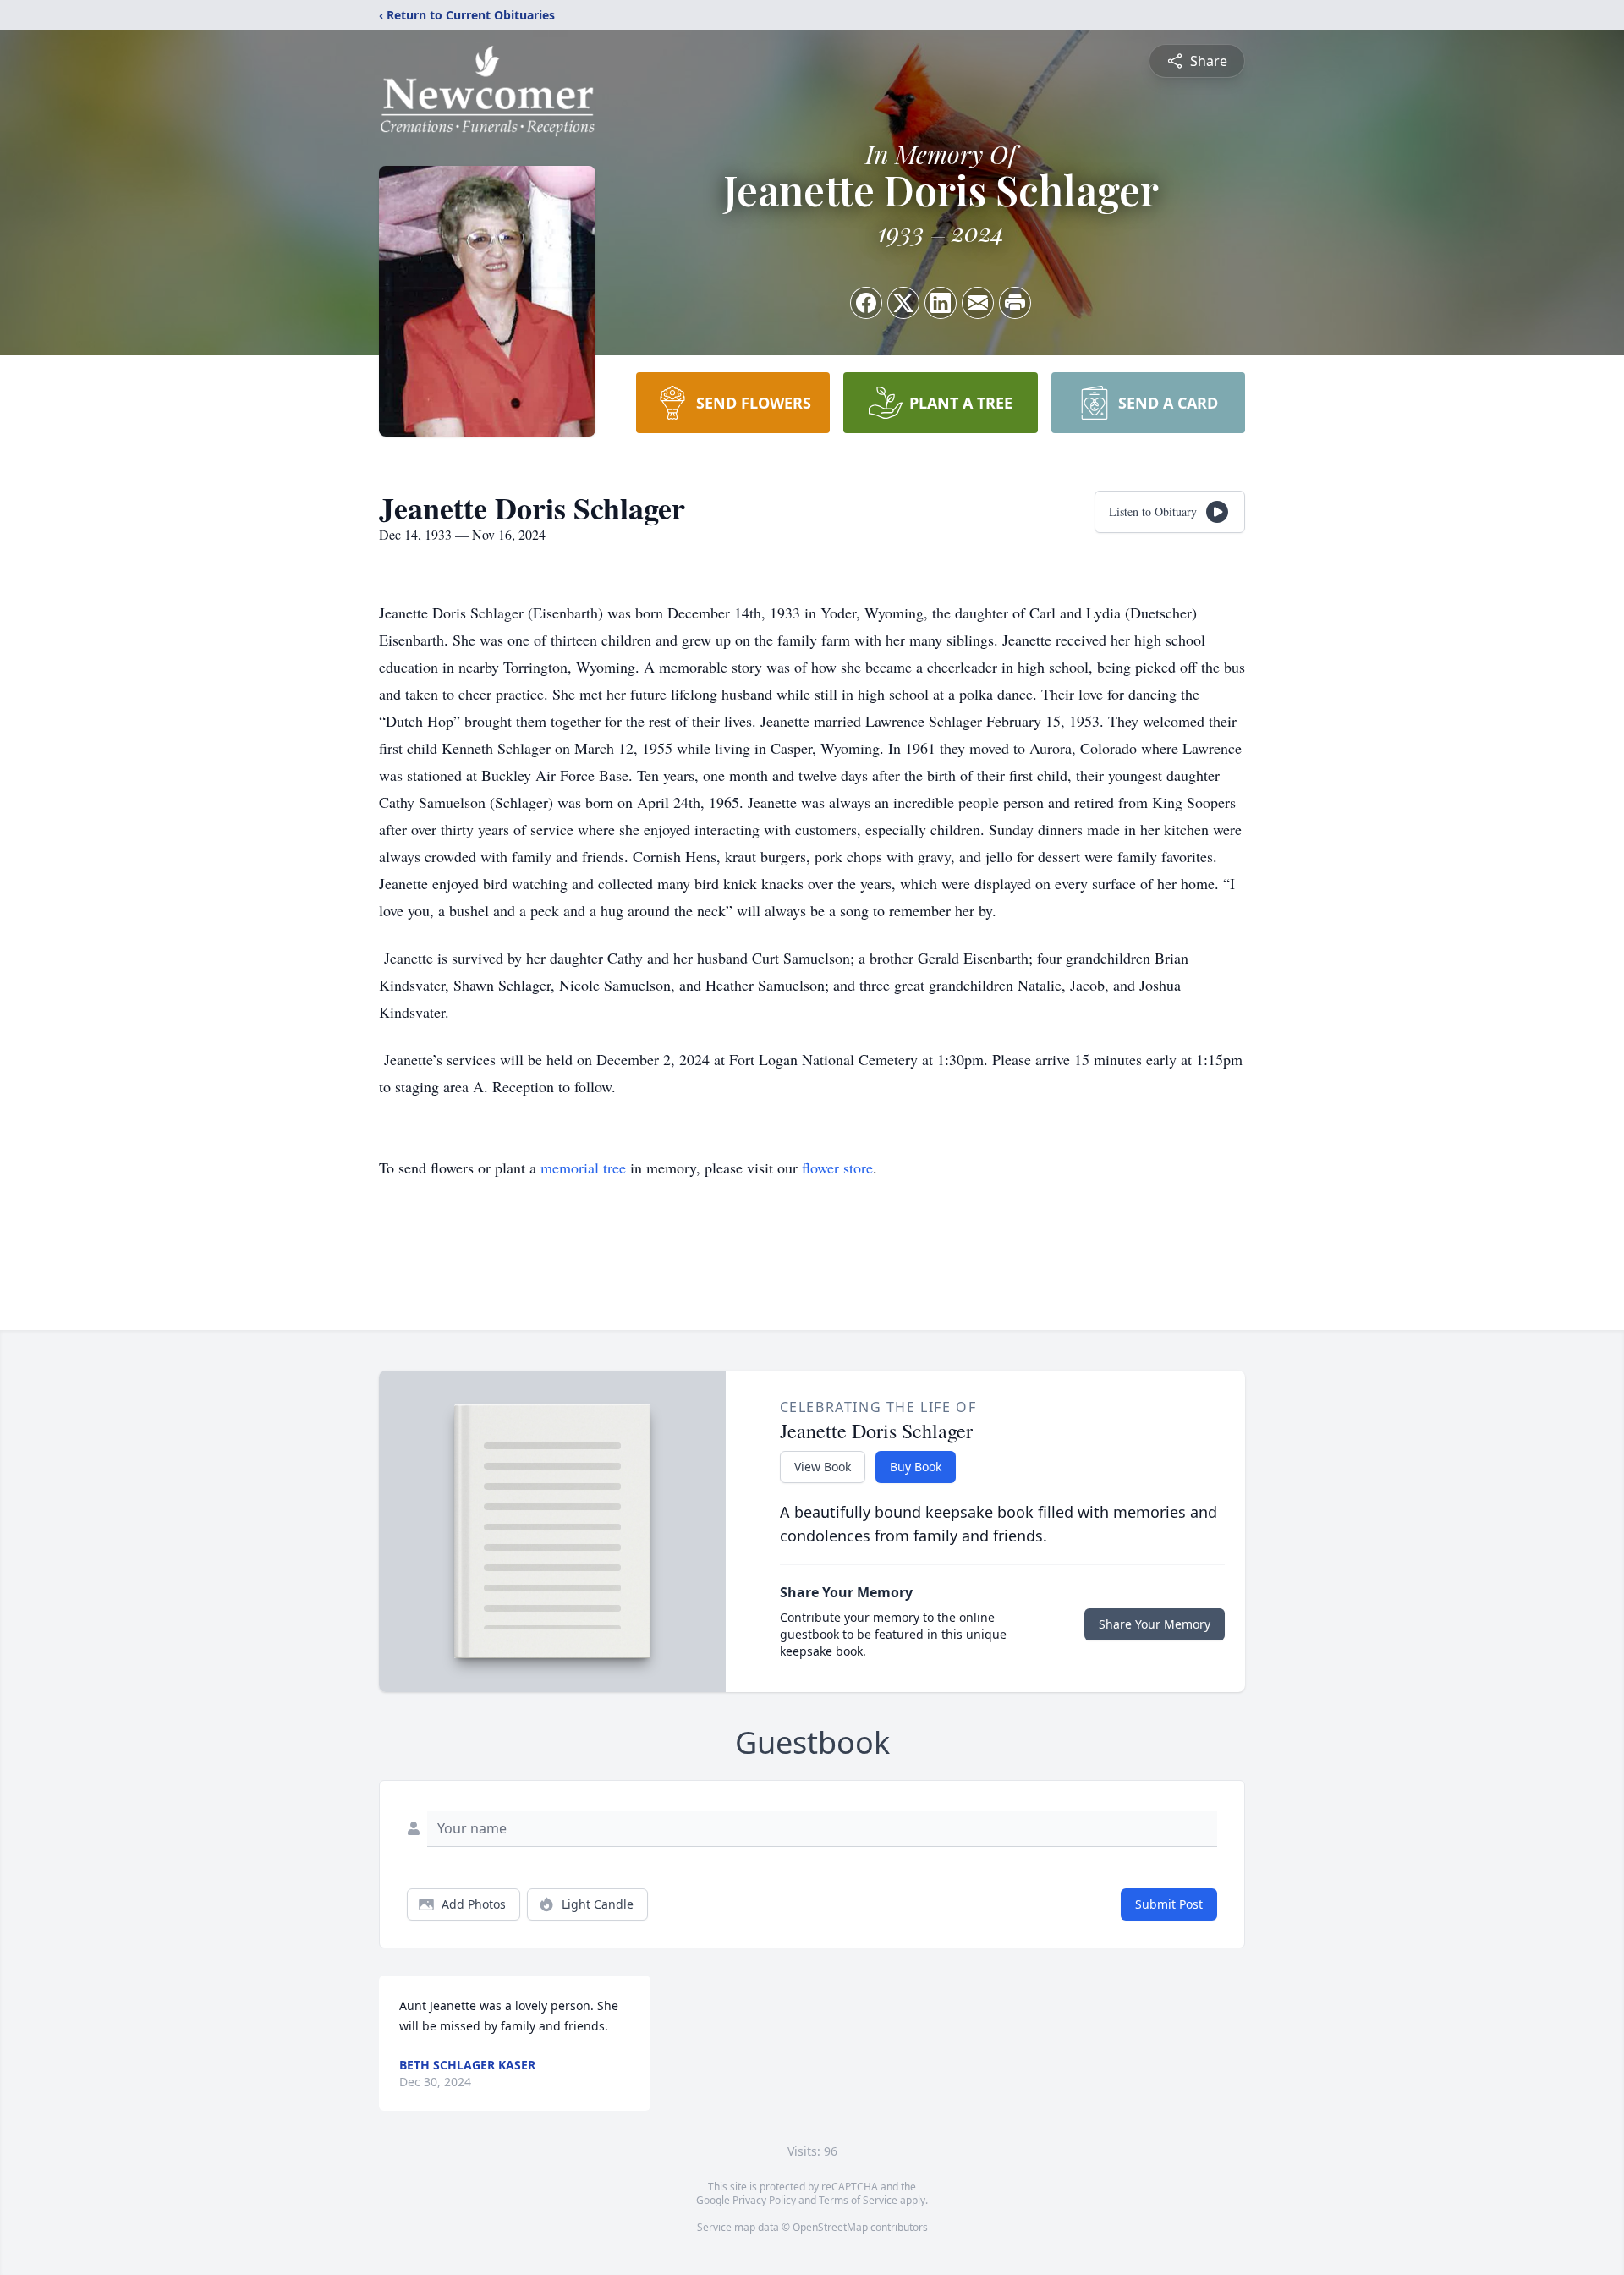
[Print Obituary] (1015, 303)
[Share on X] (903, 303)
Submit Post (1169, 1904)
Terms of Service (858, 2200)
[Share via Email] (978, 303)
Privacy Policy (764, 2200)
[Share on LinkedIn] (941, 303)
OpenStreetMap (830, 2227)
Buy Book (916, 1467)
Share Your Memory (1155, 1624)
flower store (837, 1168)
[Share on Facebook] (866, 303)
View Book (823, 1467)
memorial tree (583, 1168)
